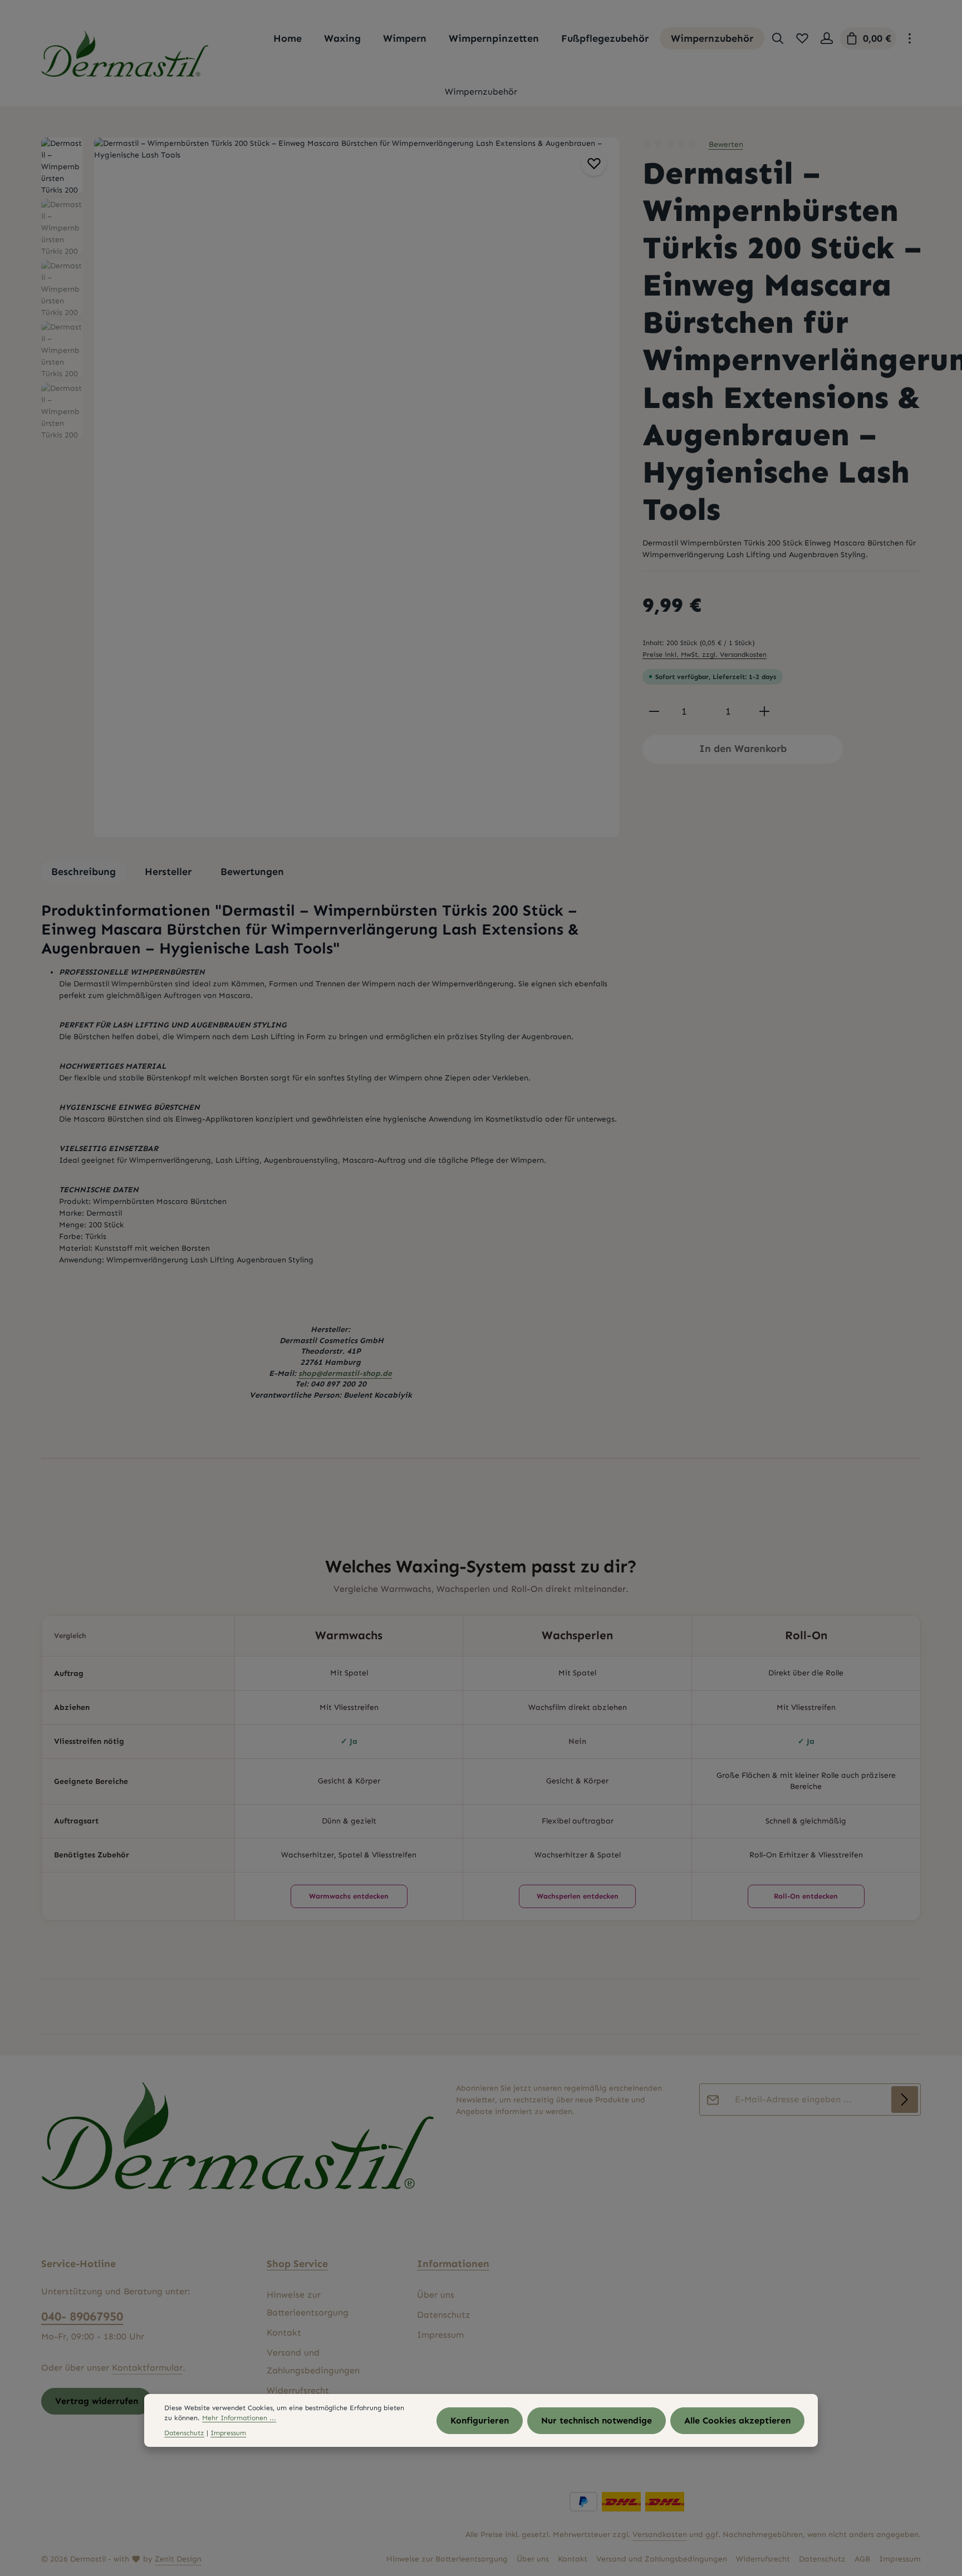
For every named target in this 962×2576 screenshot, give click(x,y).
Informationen (453, 2264)
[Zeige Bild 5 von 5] (605, 532)
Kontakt (284, 2332)
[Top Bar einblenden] (910, 38)
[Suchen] (778, 38)
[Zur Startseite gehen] (125, 54)
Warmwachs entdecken (349, 1896)
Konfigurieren (480, 2420)
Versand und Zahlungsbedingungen (313, 2361)
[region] (331, 487)
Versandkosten (660, 2535)
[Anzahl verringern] (654, 712)
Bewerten (726, 144)
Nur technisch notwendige (597, 2420)
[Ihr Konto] (827, 38)
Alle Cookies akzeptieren (737, 2420)
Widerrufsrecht (298, 2390)
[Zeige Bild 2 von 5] (605, 489)
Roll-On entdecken (806, 1896)
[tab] (84, 872)
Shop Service (297, 2264)
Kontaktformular (147, 2368)
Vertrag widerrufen (97, 2401)
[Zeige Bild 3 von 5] (605, 503)
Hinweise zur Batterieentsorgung (308, 2304)
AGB (862, 2559)
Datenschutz (444, 2315)
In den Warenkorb (743, 749)
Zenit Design (178, 2559)
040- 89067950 (82, 2316)
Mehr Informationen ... (239, 2418)
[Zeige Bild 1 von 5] (605, 468)
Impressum (440, 2335)
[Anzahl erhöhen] (764, 712)
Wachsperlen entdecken (578, 1896)
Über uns (436, 2295)
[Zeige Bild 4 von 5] (605, 518)
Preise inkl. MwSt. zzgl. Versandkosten (705, 654)
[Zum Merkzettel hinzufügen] (594, 163)
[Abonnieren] (905, 2100)
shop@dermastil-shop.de (345, 1373)
